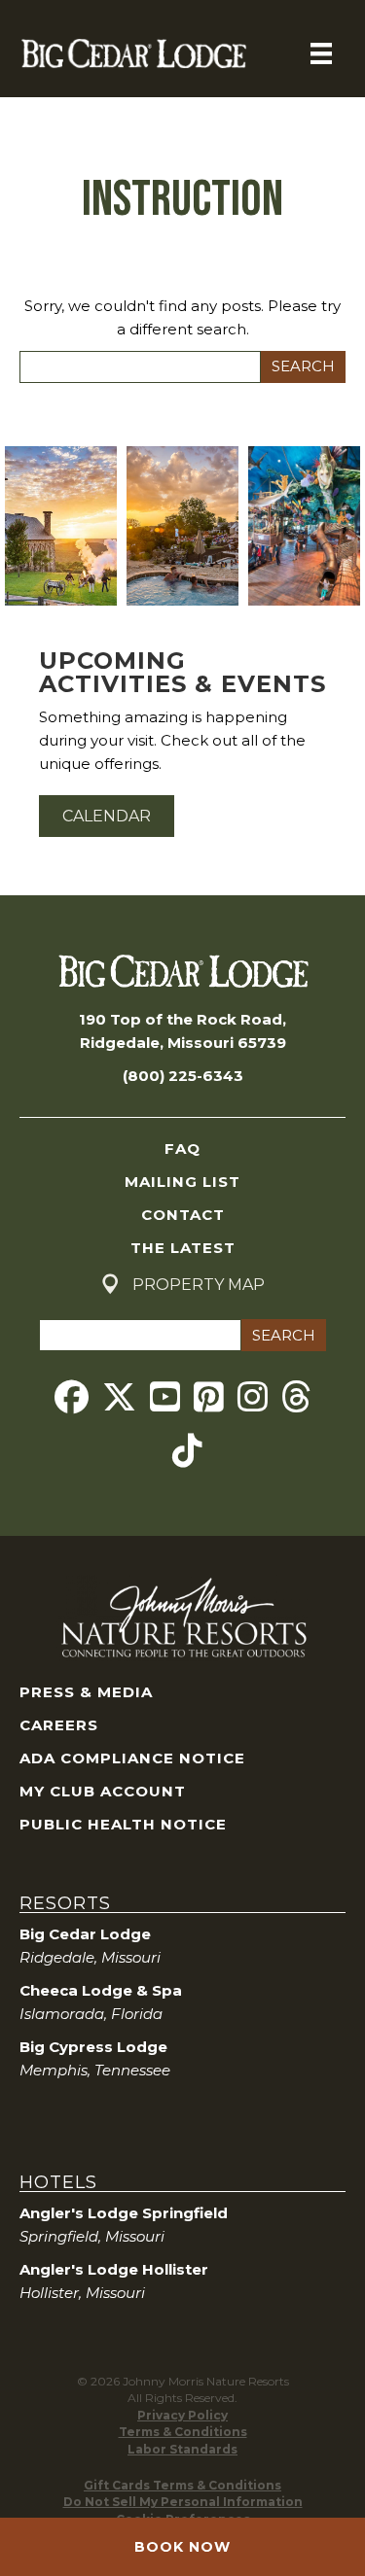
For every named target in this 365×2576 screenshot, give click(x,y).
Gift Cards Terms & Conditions (182, 2485)
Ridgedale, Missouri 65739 (183, 1043)
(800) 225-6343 (183, 1076)
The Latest (183, 1248)
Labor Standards (182, 2449)
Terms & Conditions (183, 2432)
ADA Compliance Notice (132, 1758)
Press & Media (86, 1692)
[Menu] (321, 53)
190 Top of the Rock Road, (182, 1019)
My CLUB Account (103, 1791)
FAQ (182, 1149)
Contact (183, 1215)
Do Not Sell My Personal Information (183, 2502)
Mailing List (182, 1182)
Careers (59, 1725)
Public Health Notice (123, 1824)
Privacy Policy (182, 2415)
